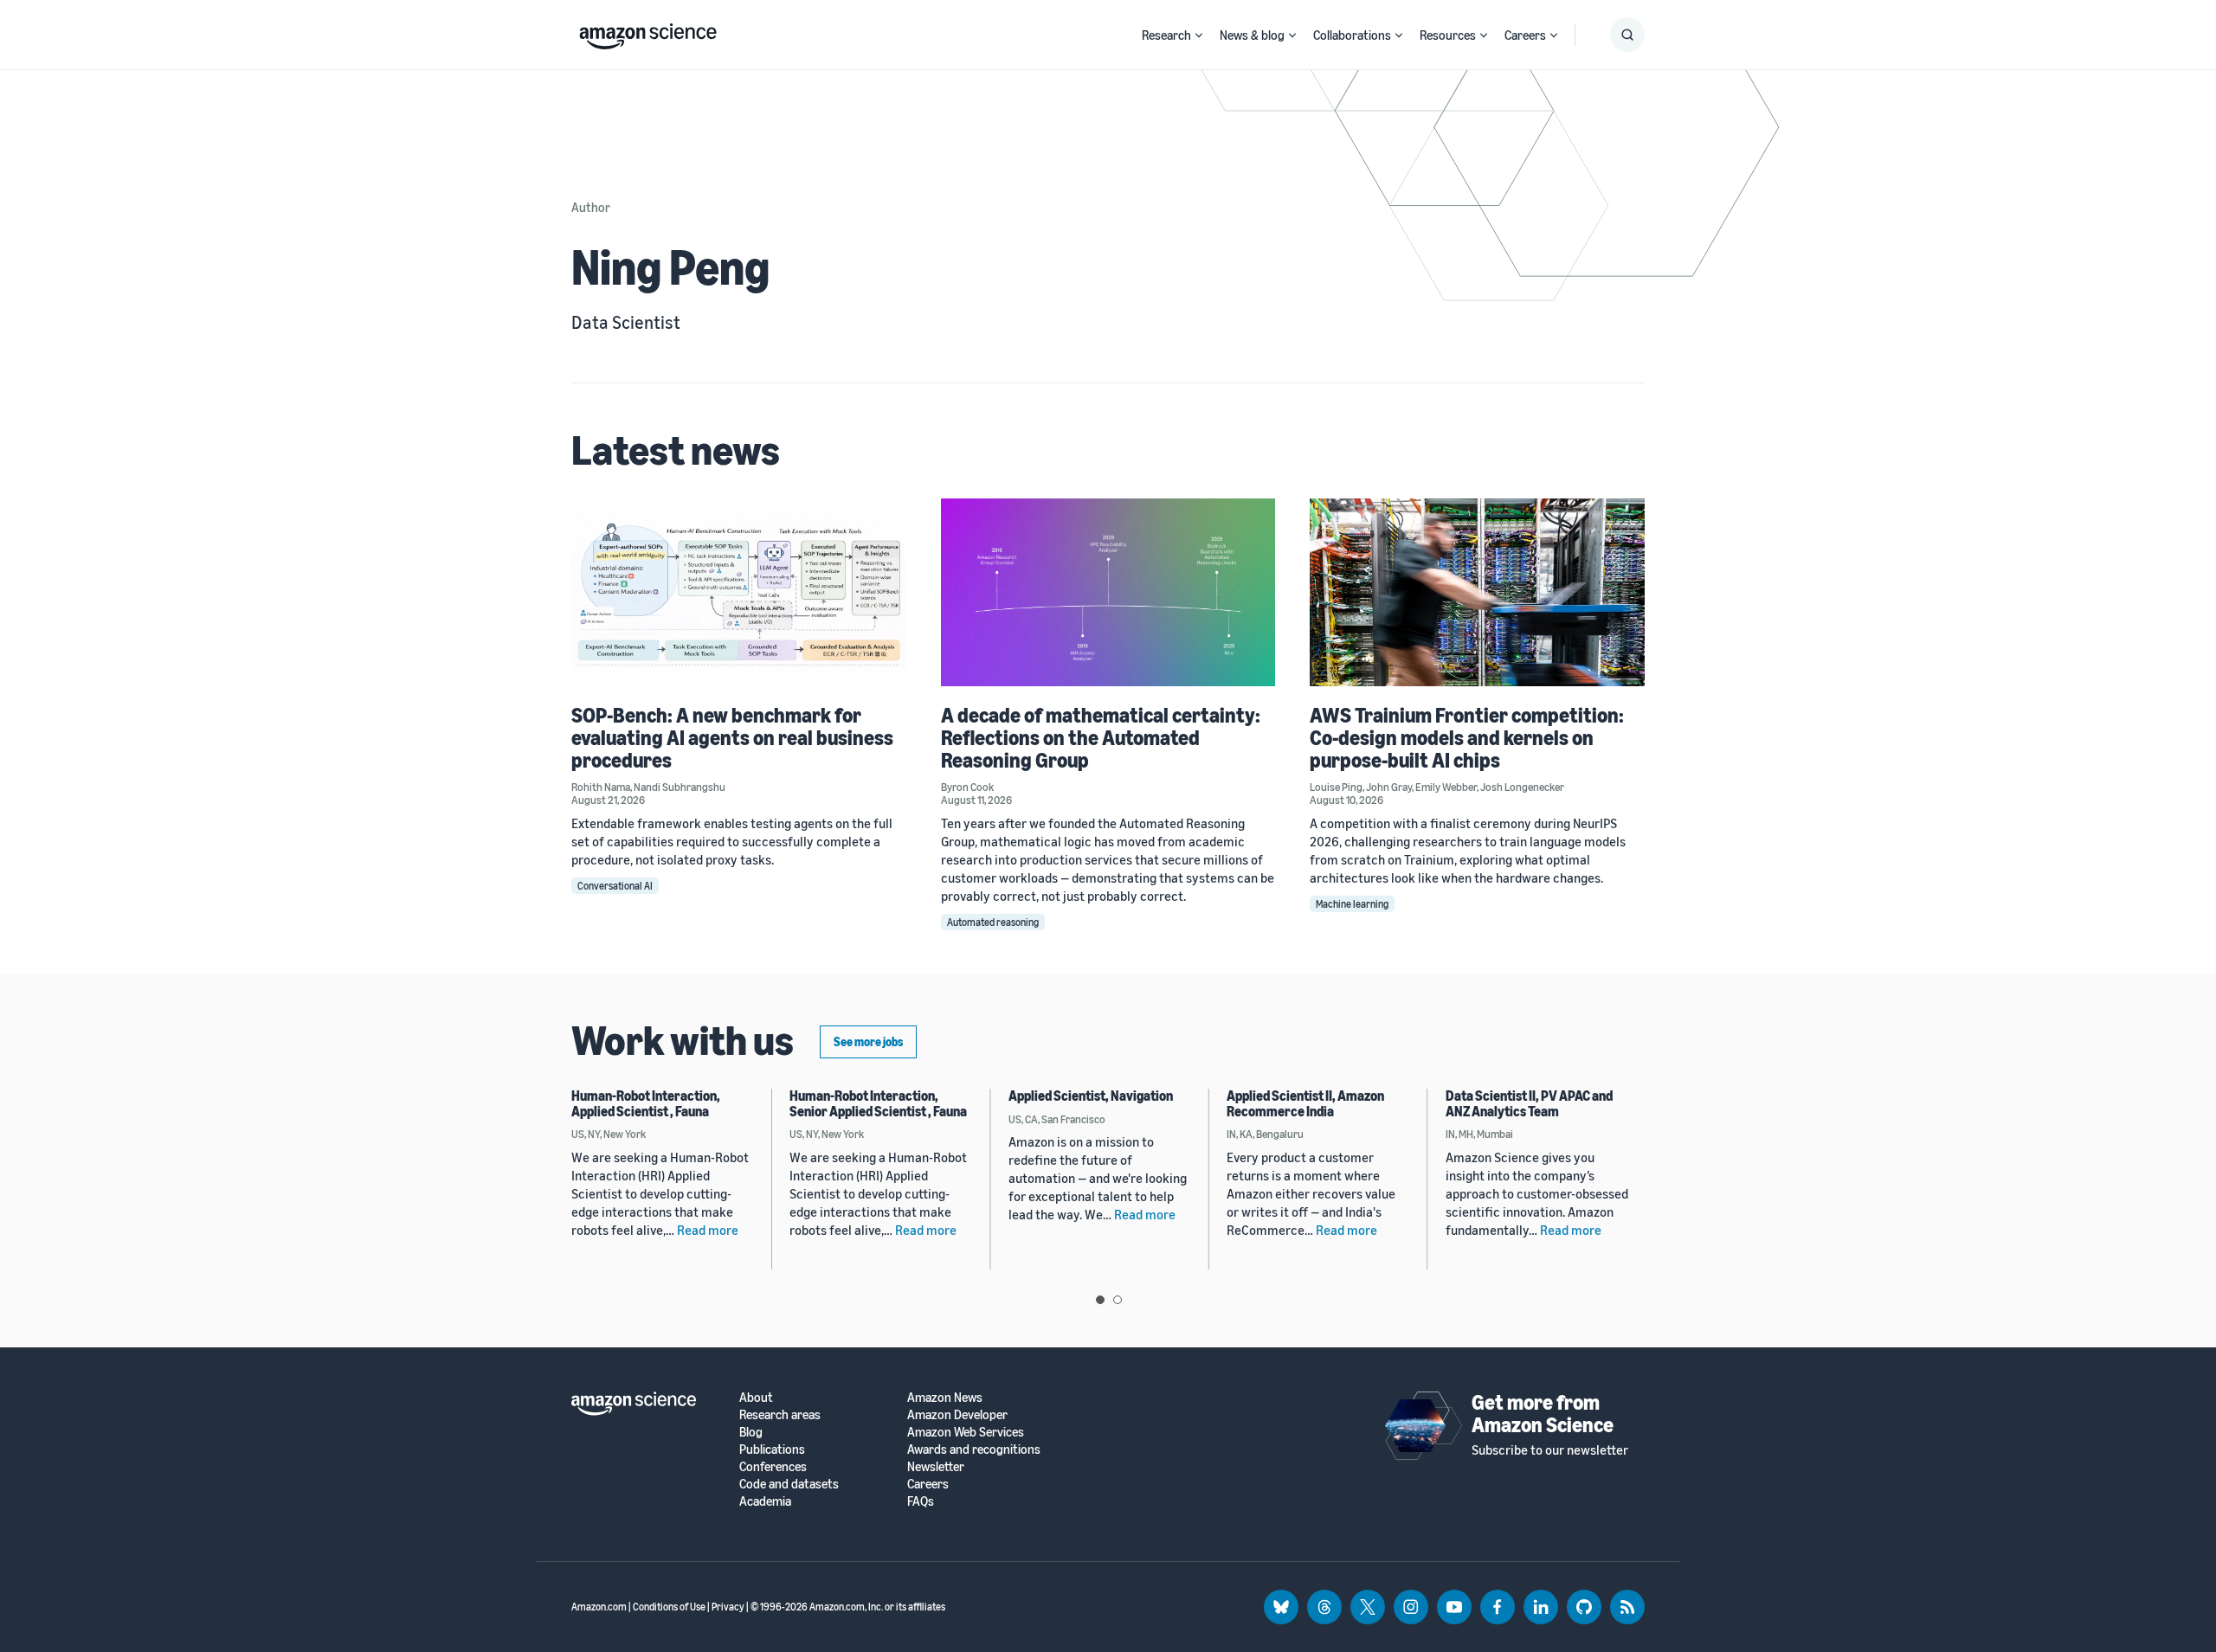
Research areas (780, 1414)
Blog (751, 1432)
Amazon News (945, 1397)
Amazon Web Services (966, 1432)
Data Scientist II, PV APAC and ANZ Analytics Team (1529, 1103)
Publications (772, 1449)
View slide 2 (1118, 1300)
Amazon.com (599, 1607)
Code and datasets (789, 1484)
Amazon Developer (957, 1414)
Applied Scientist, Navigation (1091, 1096)
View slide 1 (1100, 1300)
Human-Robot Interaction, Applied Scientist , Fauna (646, 1103)
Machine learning (1352, 904)
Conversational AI (615, 886)
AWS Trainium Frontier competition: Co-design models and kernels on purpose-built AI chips (1467, 738)
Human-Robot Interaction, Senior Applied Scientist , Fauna (878, 1103)
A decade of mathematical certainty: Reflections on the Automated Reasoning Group (1101, 738)
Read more (708, 1230)
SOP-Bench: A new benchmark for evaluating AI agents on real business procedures (732, 738)
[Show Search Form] (1627, 35)
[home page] (648, 32)
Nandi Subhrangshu (680, 787)
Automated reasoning (993, 922)
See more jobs (868, 1041)
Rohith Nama (601, 787)
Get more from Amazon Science (1543, 1413)
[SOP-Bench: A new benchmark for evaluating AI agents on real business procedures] (739, 592)
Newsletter (936, 1466)
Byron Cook (967, 787)
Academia (765, 1501)
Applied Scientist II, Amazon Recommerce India (1305, 1103)
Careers (1525, 35)
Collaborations (1352, 35)
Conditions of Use (669, 1607)
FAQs (921, 1501)
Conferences (773, 1466)
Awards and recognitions (974, 1449)
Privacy (728, 1607)
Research (1166, 35)
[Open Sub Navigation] (1199, 35)
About (756, 1397)
